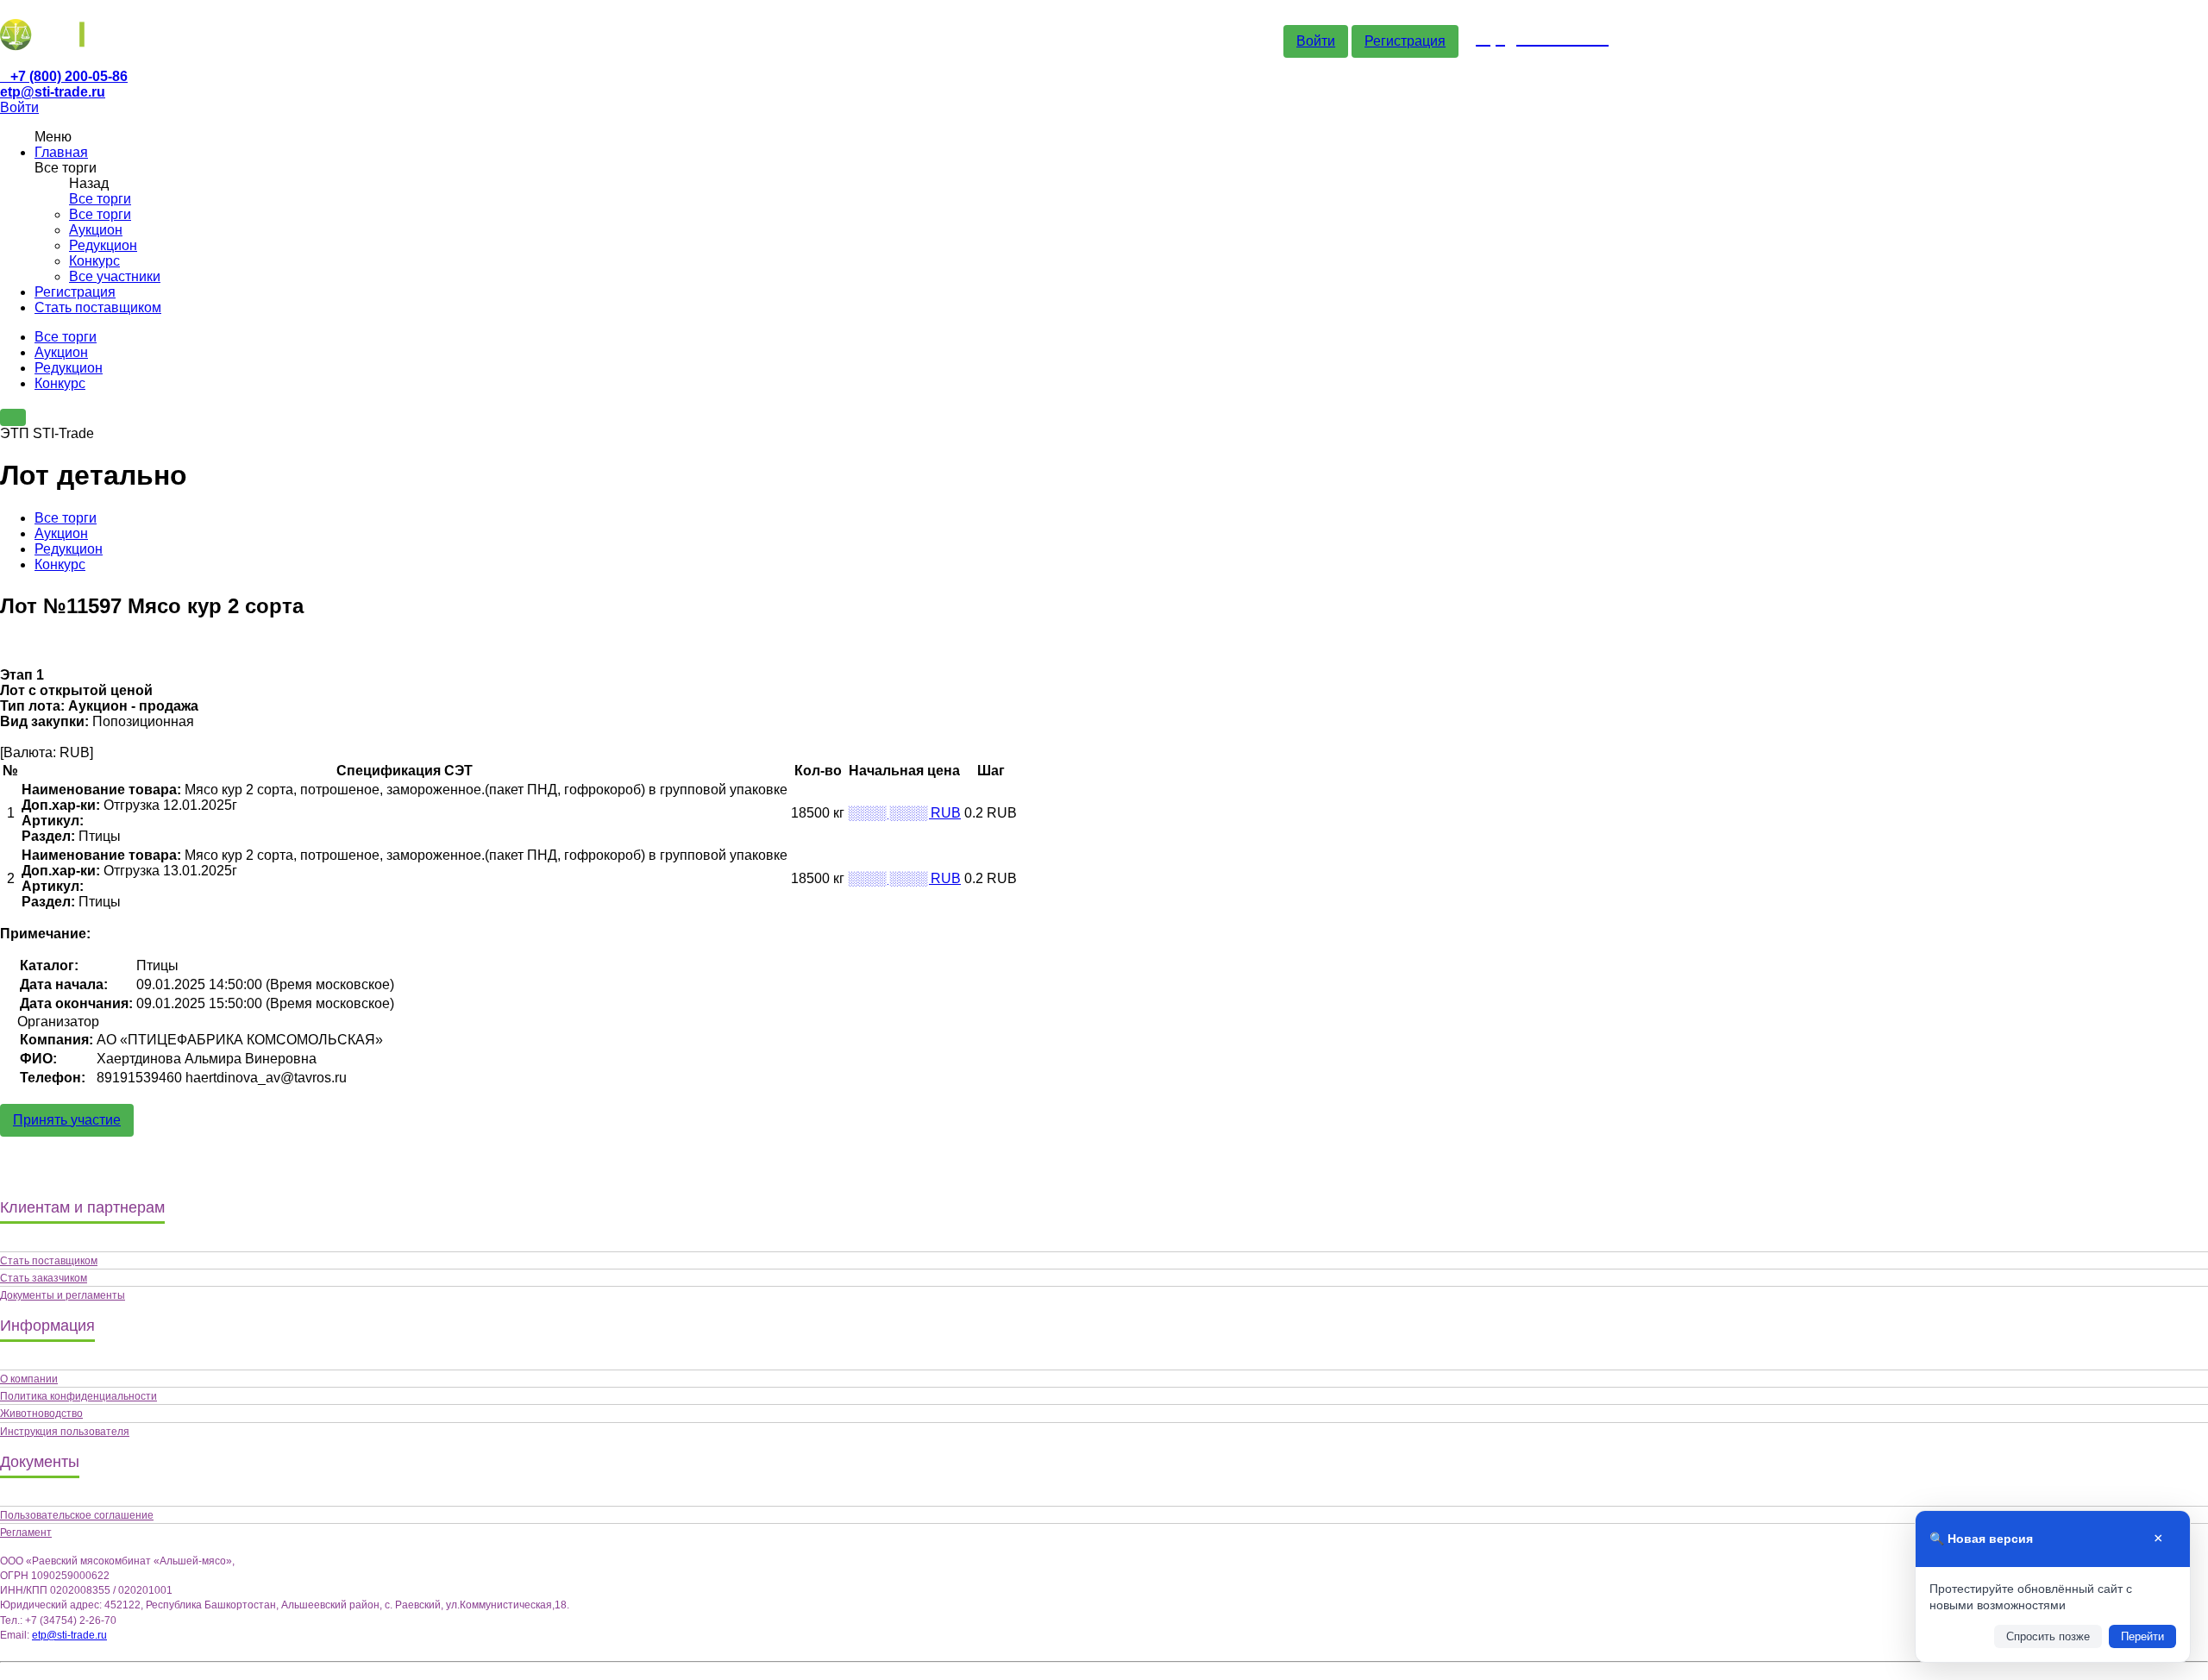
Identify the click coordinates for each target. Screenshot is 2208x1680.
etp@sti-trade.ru (53, 92)
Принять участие (67, 1120)
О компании (29, 1379)
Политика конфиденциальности (78, 1396)
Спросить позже (2048, 1636)
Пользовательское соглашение (77, 1515)
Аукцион (96, 230)
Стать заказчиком (44, 1278)
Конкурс (94, 261)
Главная (61, 152)
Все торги (100, 199)
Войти (1316, 41)
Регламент (26, 1533)
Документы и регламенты (63, 1295)
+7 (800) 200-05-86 (69, 76)
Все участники (115, 276)
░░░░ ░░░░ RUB (904, 813)
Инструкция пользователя (65, 1432)
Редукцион (103, 245)
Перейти (2142, 1636)
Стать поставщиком (98, 307)
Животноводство (41, 1414)
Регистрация (1405, 41)
